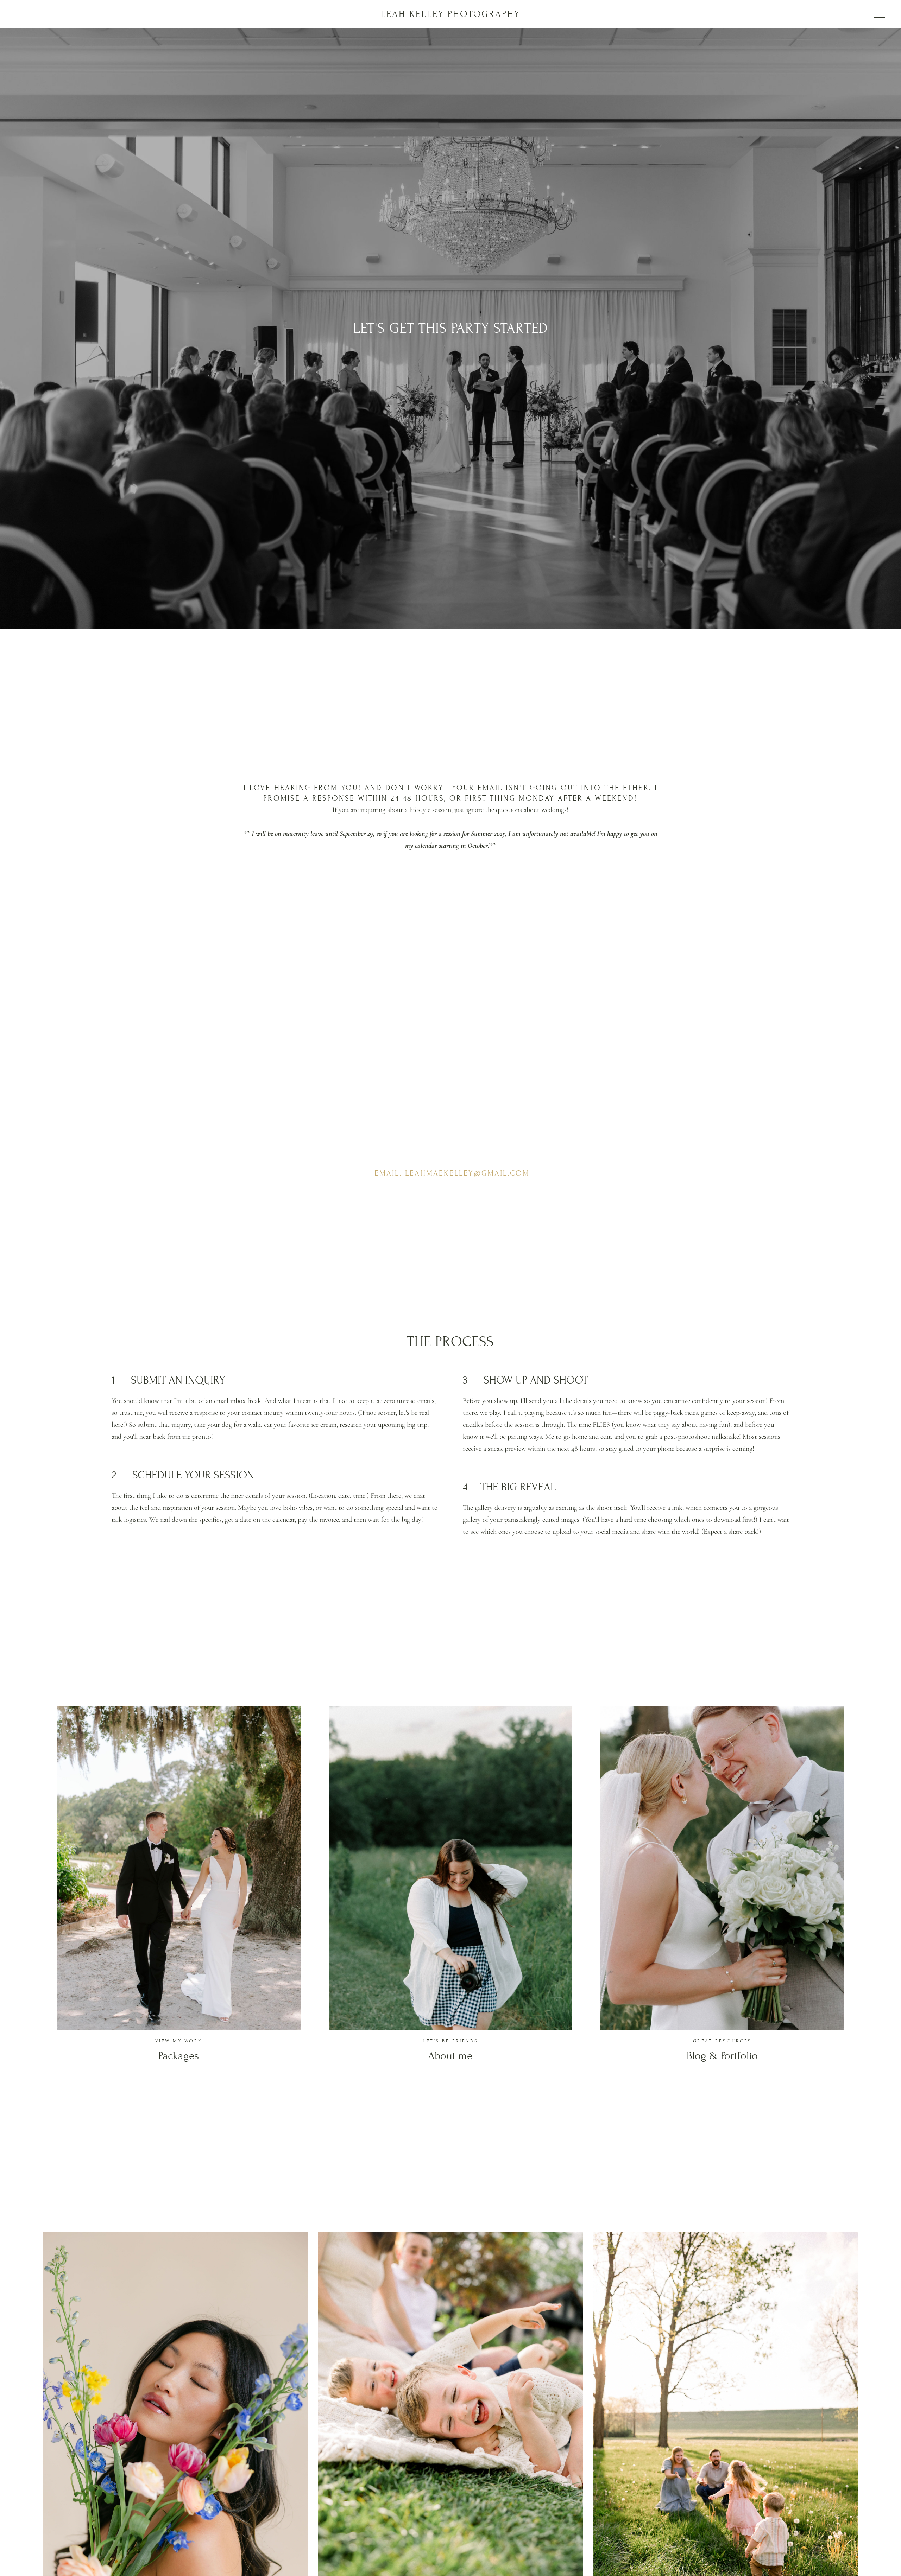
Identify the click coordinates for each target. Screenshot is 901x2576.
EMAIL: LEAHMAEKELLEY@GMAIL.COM (452, 1173)
